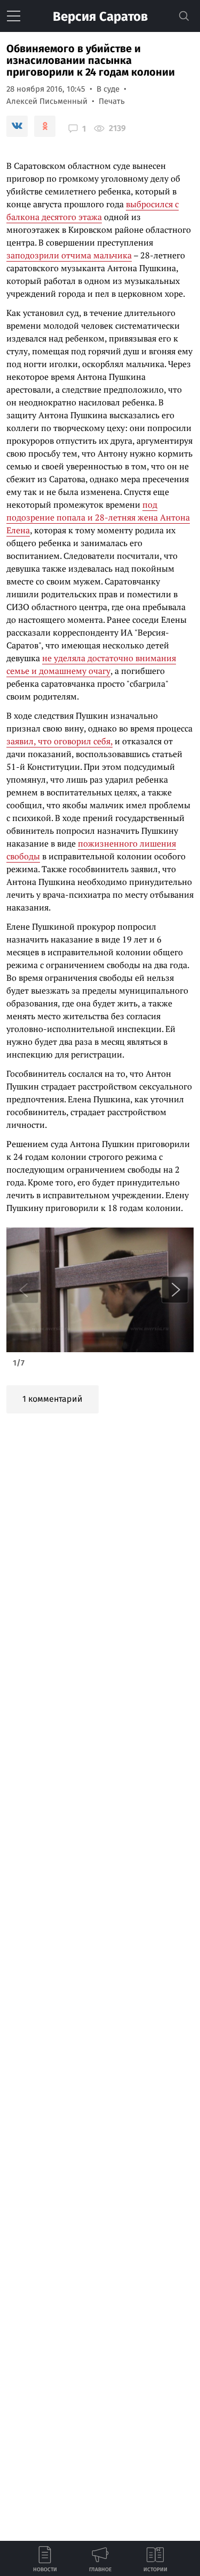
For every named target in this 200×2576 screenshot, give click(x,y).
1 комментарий (53, 1399)
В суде (108, 89)
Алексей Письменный (47, 101)
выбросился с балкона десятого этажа (93, 210)
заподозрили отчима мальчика (69, 255)
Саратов (100, 17)
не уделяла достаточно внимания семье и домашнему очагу (91, 664)
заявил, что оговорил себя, (59, 741)
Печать (112, 101)
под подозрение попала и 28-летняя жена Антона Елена (98, 517)
